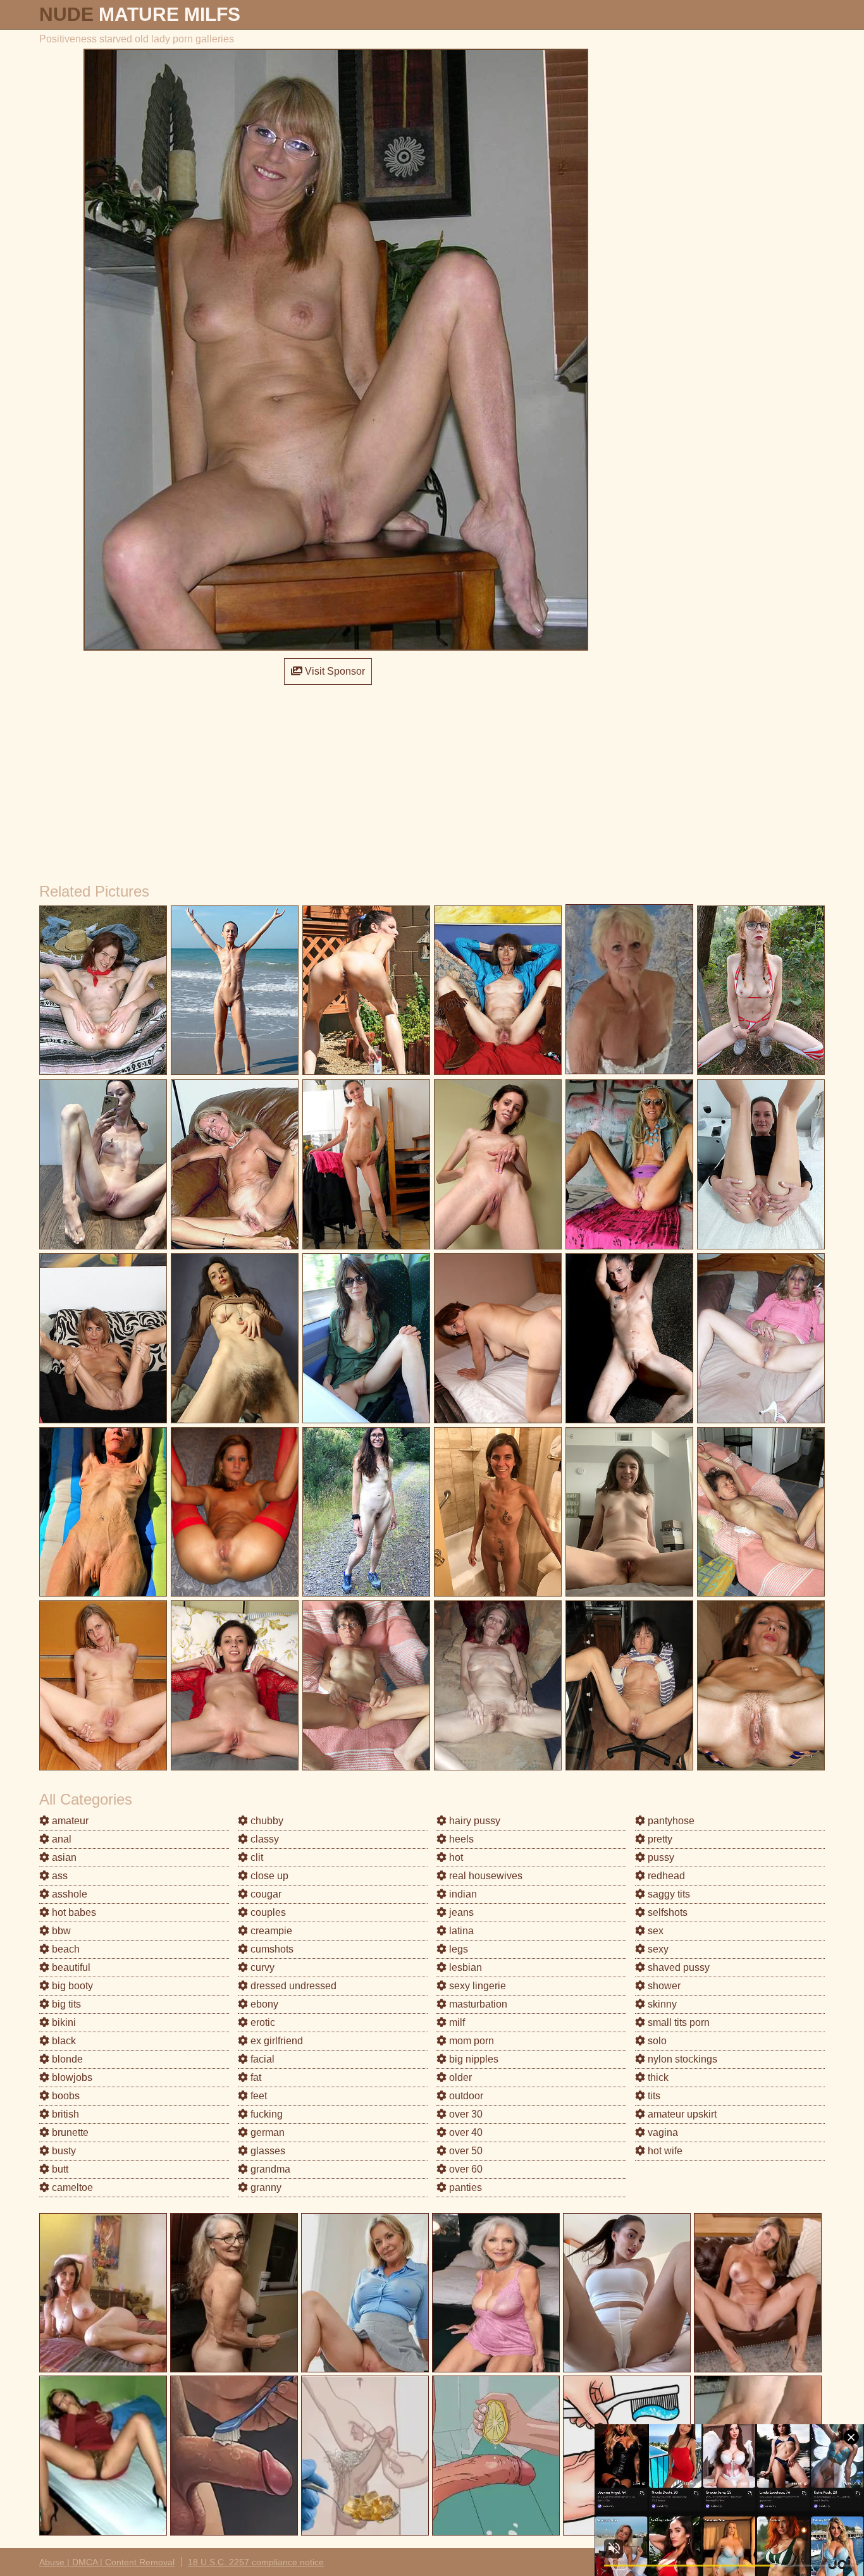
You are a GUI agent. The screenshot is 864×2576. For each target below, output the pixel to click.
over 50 (465, 2151)
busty (63, 2151)
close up (268, 1876)
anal (60, 1839)
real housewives (484, 1876)
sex (654, 1931)
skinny (661, 2004)
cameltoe (71, 2187)
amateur (69, 1821)
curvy (261, 1967)
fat (255, 2077)
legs (457, 1949)
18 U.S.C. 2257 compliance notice (256, 2562)
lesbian (464, 1967)
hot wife (664, 2151)
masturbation (477, 2004)
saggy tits (668, 1894)
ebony (263, 2004)
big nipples (472, 2059)
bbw (60, 1931)
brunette (69, 2132)
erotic (262, 2022)
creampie (270, 1931)
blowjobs (71, 2077)
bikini (63, 2022)
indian (462, 1894)
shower (663, 1986)
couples (267, 1912)
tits (653, 2096)
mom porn (470, 2041)
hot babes (73, 1912)
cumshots (271, 1949)
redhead (665, 1876)
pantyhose (670, 1821)
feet (257, 2096)
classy (263, 1839)
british (64, 2114)
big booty (71, 1986)
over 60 (465, 2169)
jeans (460, 1912)
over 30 (465, 2114)
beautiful (70, 1967)
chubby (266, 1821)
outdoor (465, 2096)
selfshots (666, 1912)
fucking (265, 2114)
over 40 (465, 2132)
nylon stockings (681, 2059)
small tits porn (677, 2022)
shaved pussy (677, 1967)
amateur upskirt (681, 2114)
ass (59, 1876)
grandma (269, 2169)
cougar (265, 1894)
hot (455, 1857)
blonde (66, 2059)
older (459, 2077)
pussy (660, 1857)
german (266, 2132)
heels (460, 1839)
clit (256, 1857)
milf (456, 2022)
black (63, 2041)
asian (63, 1857)
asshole (68, 1894)
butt (59, 2169)
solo (656, 2041)
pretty (659, 1839)
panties (464, 2187)
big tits (65, 2004)
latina (460, 1931)
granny (265, 2187)
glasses (267, 2151)
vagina (662, 2132)
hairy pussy (473, 1821)
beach (65, 1949)
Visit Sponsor (334, 671)
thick (657, 2077)
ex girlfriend (275, 2041)
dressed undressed (292, 1986)
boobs (65, 2096)
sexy (657, 1949)
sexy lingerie (476, 1986)
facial (261, 2059)
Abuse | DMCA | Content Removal (107, 2562)
